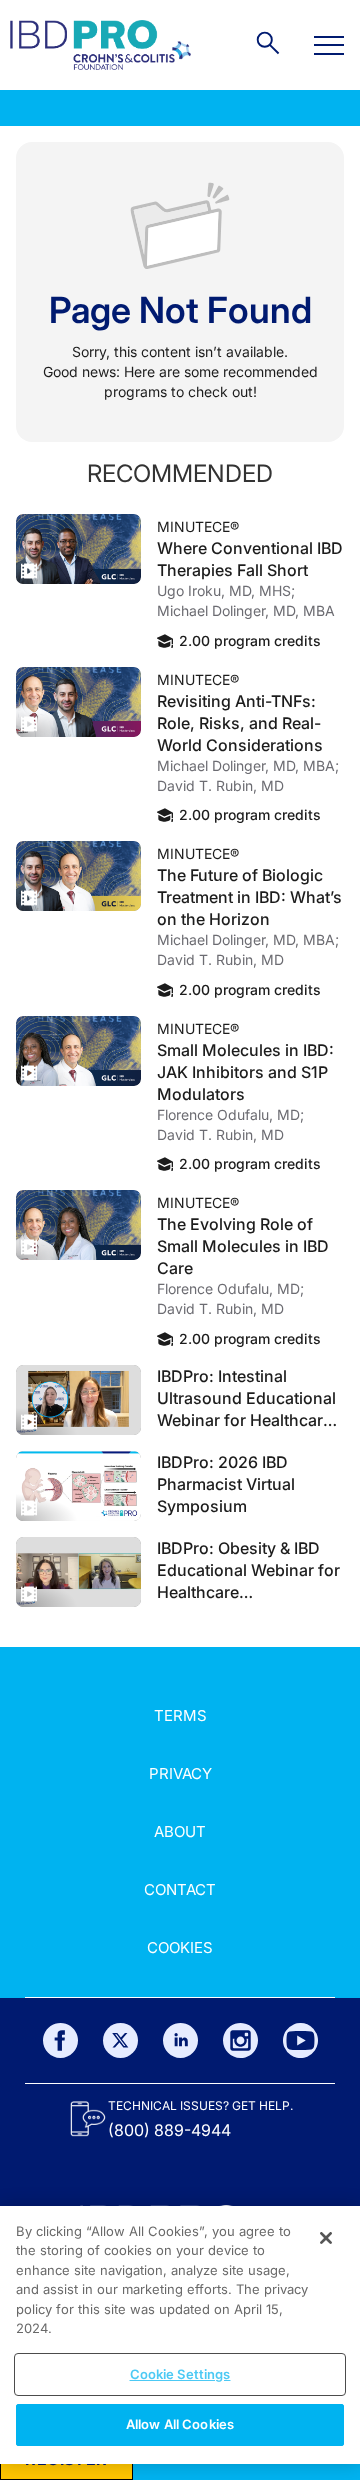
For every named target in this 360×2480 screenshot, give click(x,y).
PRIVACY (180, 1773)
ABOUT (180, 1831)
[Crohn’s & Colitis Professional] (100, 45)
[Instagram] (240, 2040)
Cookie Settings (180, 2374)
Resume (78, 549)
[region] (180, 2335)
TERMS (180, 1715)
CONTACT (180, 1889)
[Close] (326, 2238)
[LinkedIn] (180, 2040)
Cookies (180, 1947)
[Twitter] (120, 2040)
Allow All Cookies (180, 2424)
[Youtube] (300, 2040)
